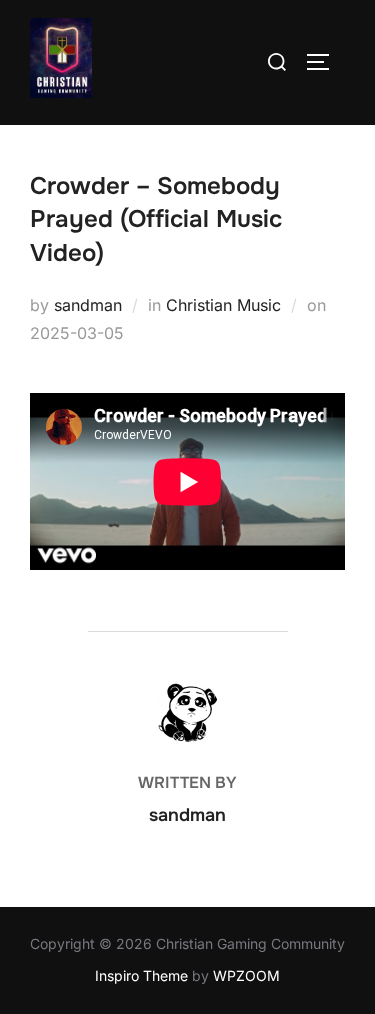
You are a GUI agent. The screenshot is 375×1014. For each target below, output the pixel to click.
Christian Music (223, 305)
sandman (88, 305)
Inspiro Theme (141, 975)
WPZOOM (246, 975)
